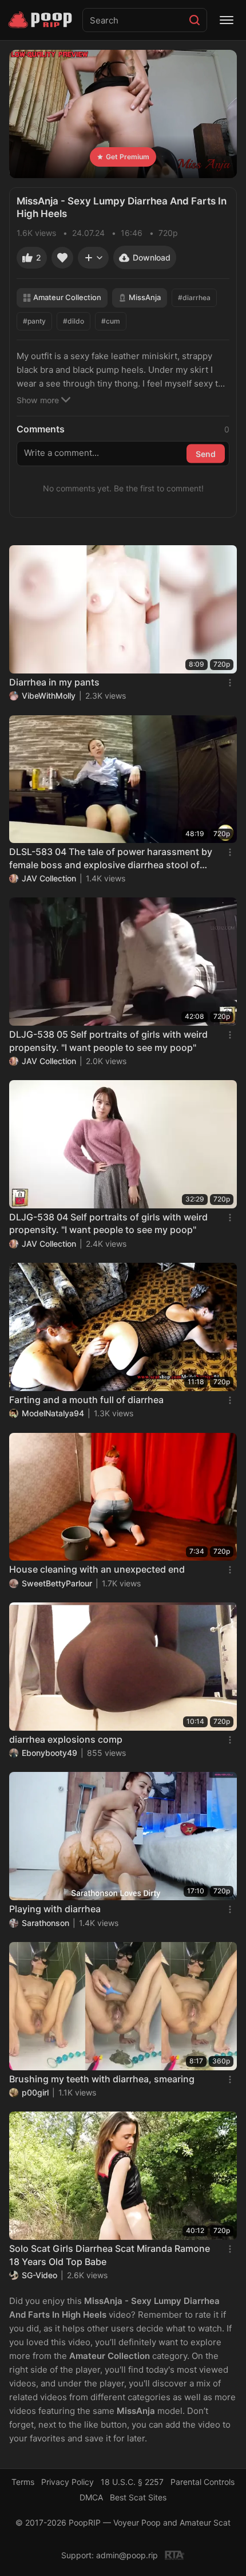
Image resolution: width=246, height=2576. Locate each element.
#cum (111, 321)
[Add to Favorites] (62, 258)
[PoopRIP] (41, 20)
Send (206, 454)
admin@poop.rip (127, 2555)
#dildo (74, 321)
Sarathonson (45, 1923)
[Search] (195, 20)
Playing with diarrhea (55, 1909)
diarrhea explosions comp (66, 1739)
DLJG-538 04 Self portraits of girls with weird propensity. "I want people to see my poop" (108, 1223)
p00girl (35, 2092)
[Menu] (227, 20)
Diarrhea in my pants (54, 682)
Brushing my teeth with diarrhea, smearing (102, 2079)
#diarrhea (194, 298)
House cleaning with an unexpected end (97, 1569)
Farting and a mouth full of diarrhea (86, 1400)
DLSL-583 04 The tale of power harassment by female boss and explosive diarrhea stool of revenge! (111, 858)
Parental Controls (203, 2482)
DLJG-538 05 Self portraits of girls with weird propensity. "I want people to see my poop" (108, 1041)
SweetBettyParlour (57, 1583)
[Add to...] (93, 258)
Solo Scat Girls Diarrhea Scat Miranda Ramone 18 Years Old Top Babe (110, 2255)
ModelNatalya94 (53, 1413)
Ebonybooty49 (49, 1753)
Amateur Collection (67, 297)
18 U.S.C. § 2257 (132, 2482)
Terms (23, 2482)
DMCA (91, 2497)
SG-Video (39, 2275)
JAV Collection (49, 878)
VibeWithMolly (49, 696)
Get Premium (128, 157)
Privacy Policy (68, 2482)
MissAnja (145, 297)
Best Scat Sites (138, 2497)
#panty (34, 321)
